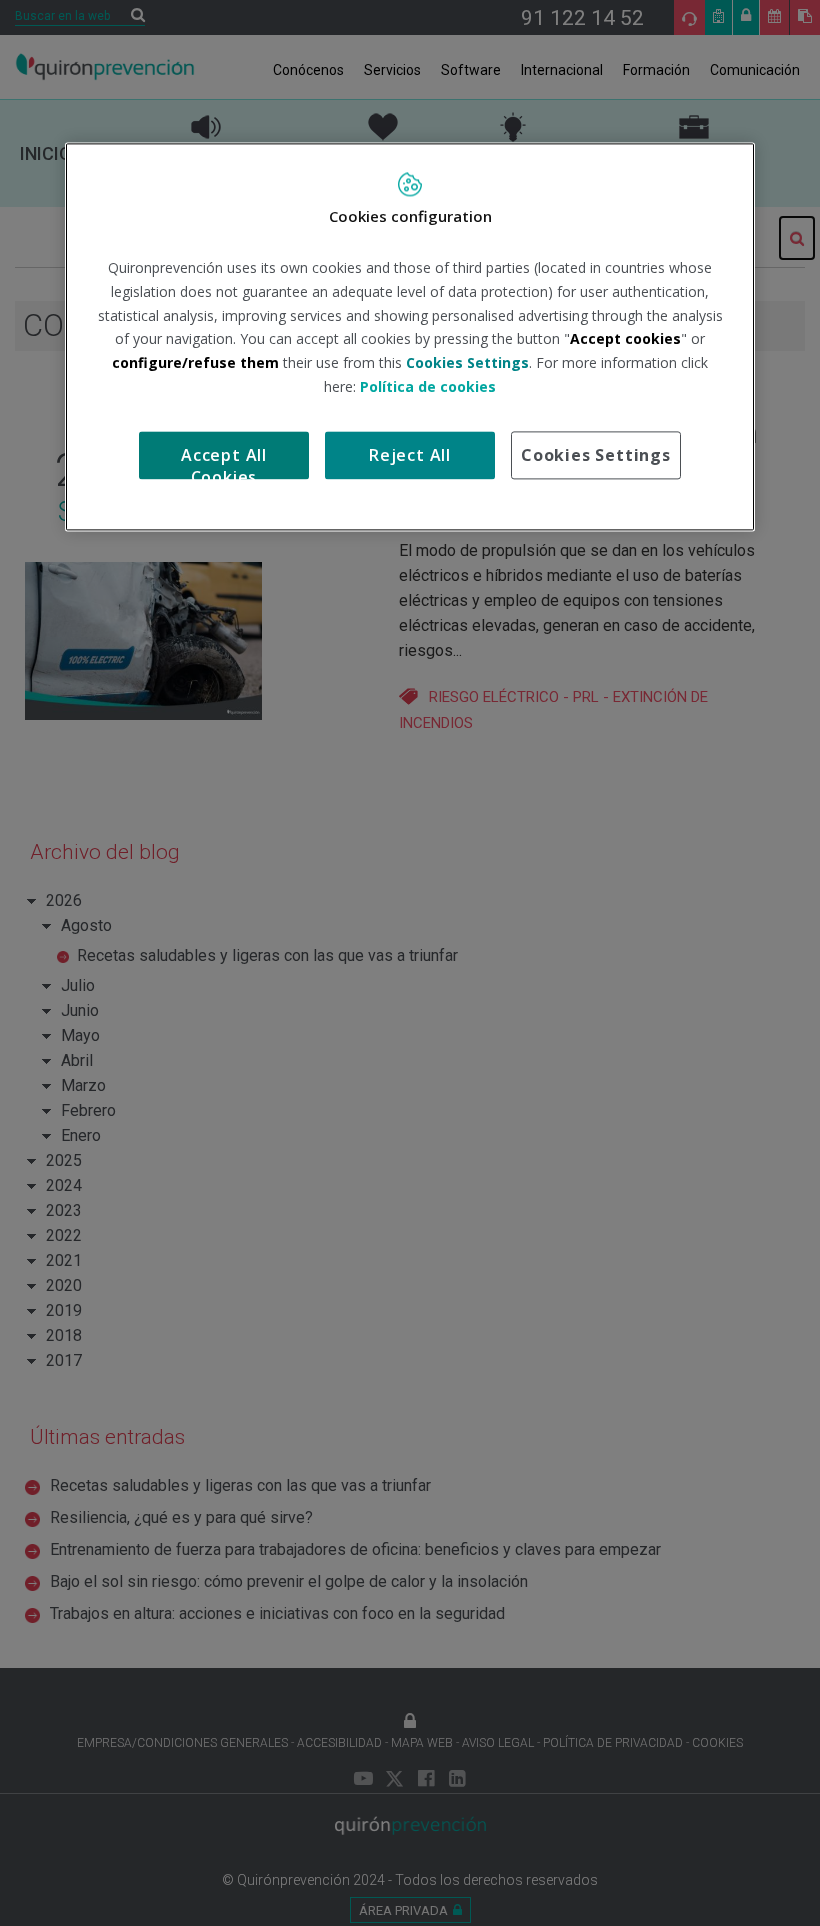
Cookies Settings (596, 455)
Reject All (410, 455)
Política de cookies (428, 386)
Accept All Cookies (224, 461)
